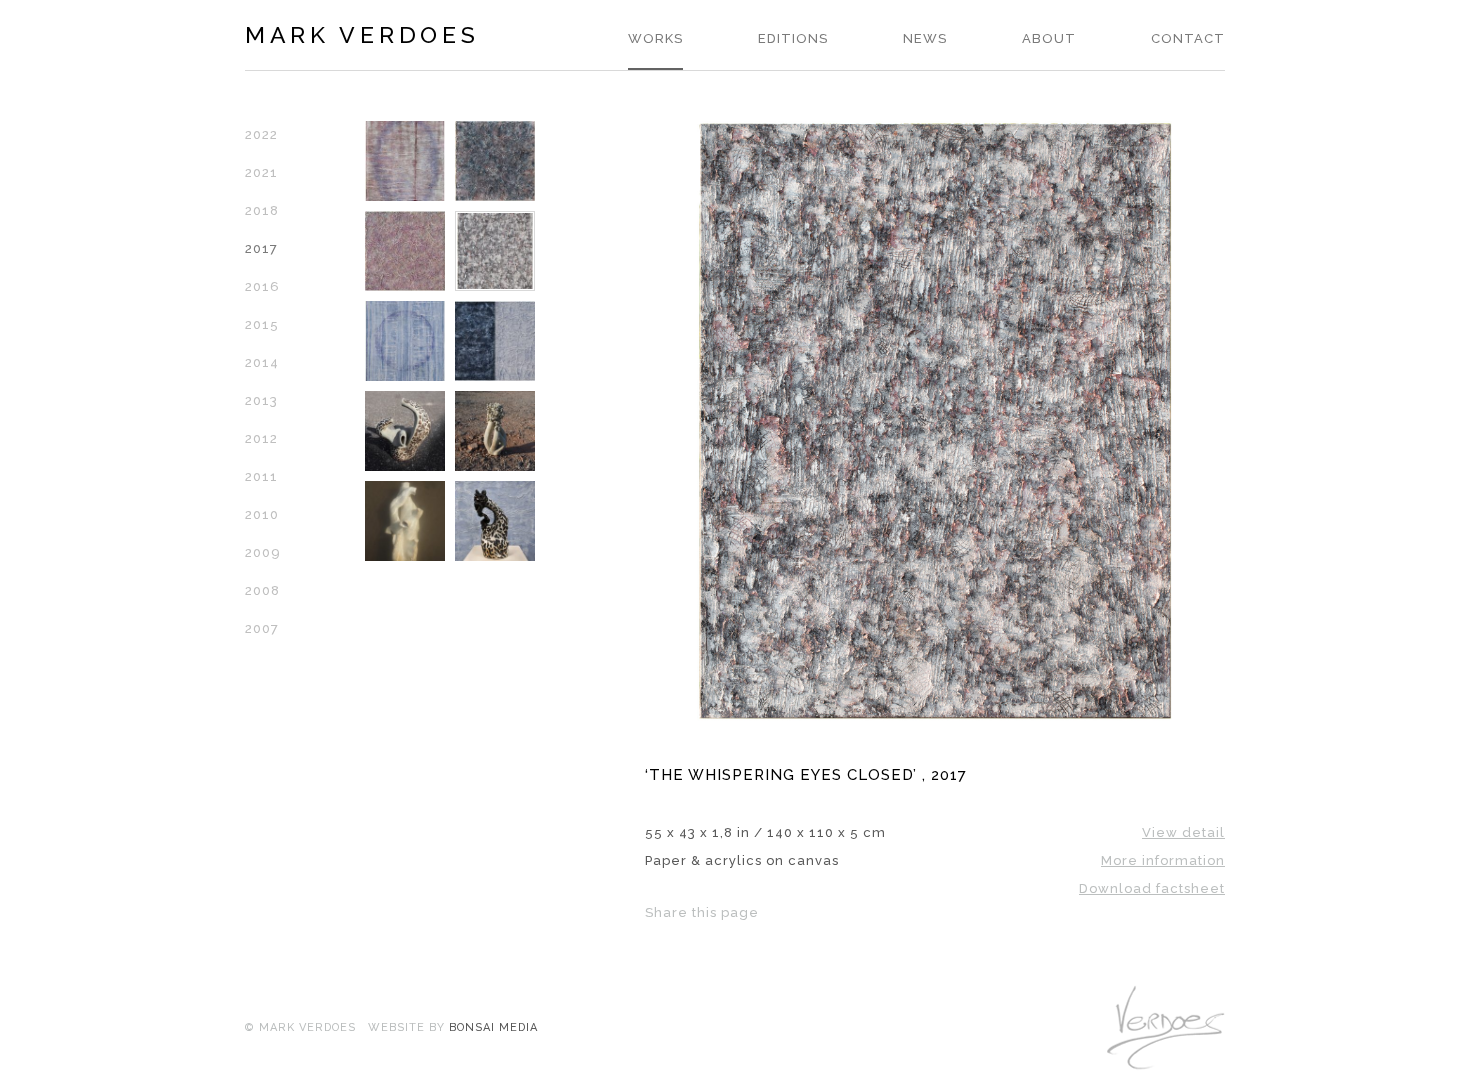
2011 (261, 476)
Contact (1188, 38)
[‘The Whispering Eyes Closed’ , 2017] (935, 716)
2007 (262, 628)
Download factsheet (1152, 888)
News (925, 38)
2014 (262, 362)
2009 (263, 552)
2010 (262, 514)
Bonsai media (493, 1027)
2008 (262, 590)
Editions (793, 38)
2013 (261, 400)
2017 (261, 248)
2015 (262, 324)
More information (1163, 860)
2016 (262, 286)
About (1049, 38)
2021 (261, 172)
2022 (261, 134)
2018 (262, 210)
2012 (261, 438)
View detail (1183, 832)
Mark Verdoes (362, 34)
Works (655, 38)
